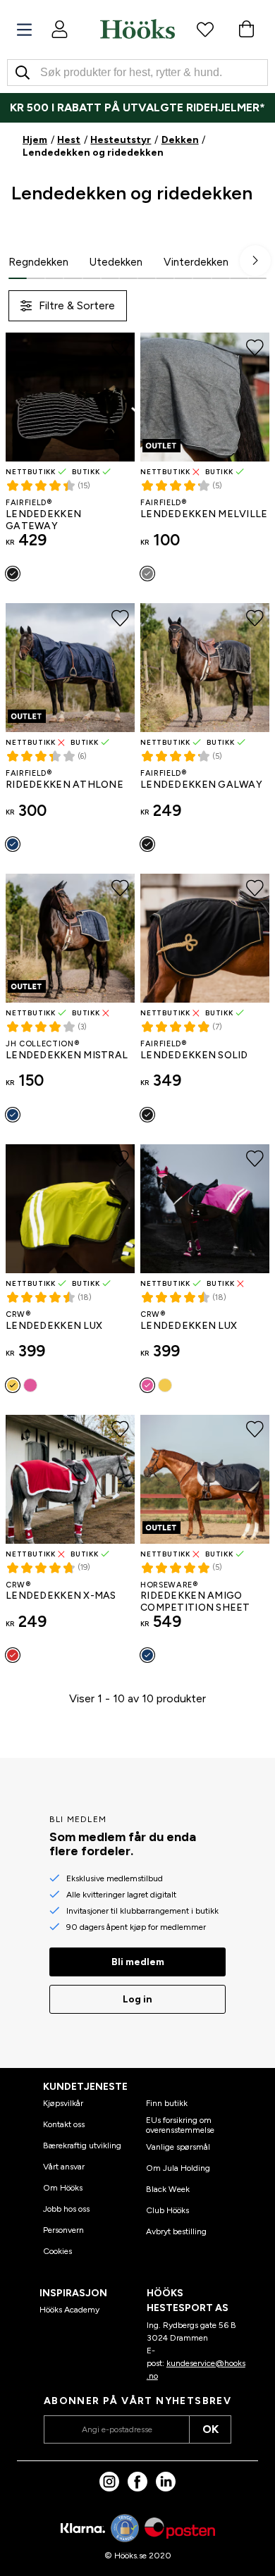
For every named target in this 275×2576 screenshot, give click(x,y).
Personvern (63, 2230)
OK (210, 2429)
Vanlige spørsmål (178, 2147)
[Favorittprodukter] (205, 29)
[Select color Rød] (13, 1655)
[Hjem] (137, 29)
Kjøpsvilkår (63, 2103)
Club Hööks (167, 2210)
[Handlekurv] (246, 29)
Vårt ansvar (64, 2167)
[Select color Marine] (13, 844)
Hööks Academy (69, 2310)
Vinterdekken (196, 262)
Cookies (57, 2251)
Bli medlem (138, 1962)
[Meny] (24, 30)
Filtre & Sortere (77, 305)
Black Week (168, 2189)
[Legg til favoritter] (120, 347)
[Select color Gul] (13, 1385)
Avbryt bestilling (176, 2231)
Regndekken (38, 262)
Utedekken (116, 262)
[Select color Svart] (13, 574)
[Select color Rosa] (30, 1385)
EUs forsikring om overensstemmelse (180, 2125)
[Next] (255, 261)
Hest (69, 140)
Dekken (180, 140)
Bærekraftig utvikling (82, 2145)
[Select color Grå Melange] (147, 574)
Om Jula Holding (178, 2168)
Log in (137, 1999)
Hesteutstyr (121, 140)
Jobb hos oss (66, 2209)
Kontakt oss (64, 2124)
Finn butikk (167, 2103)
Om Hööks (63, 2188)
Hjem (35, 140)
